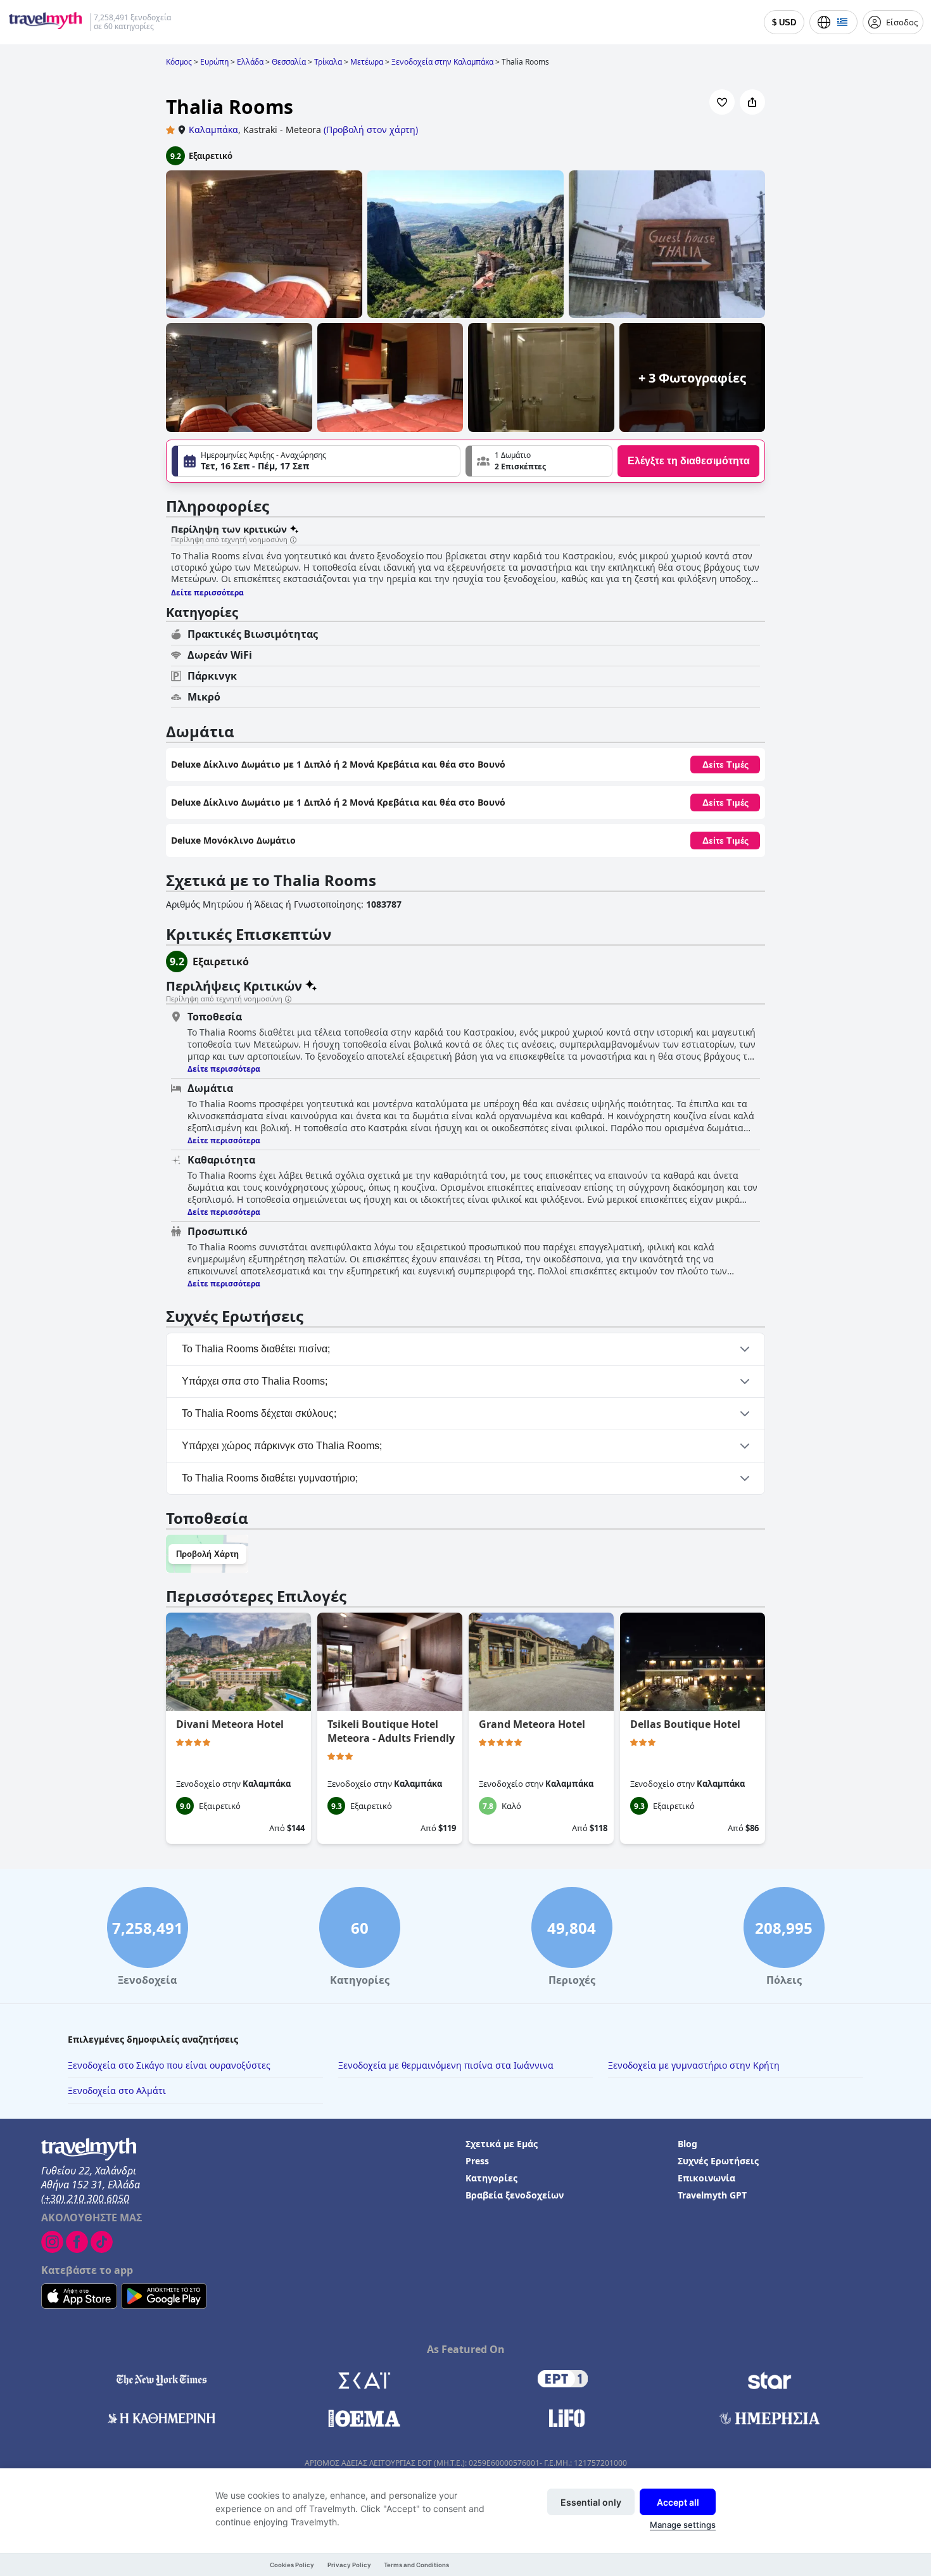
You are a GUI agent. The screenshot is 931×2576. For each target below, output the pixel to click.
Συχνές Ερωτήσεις (718, 2161)
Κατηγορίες (491, 2178)
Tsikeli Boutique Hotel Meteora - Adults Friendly (391, 1731)
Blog (687, 2144)
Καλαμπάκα (213, 130)
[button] (539, 461)
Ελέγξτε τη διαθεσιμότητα (689, 461)
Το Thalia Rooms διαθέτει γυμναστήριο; (270, 1478)
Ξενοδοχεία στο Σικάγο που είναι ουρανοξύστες (169, 2065)
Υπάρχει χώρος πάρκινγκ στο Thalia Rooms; (282, 1446)
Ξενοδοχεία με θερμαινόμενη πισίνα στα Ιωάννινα (446, 2065)
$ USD (784, 22)
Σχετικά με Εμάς (502, 2144)
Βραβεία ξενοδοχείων (515, 2195)
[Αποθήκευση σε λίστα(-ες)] (722, 102)
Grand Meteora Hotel (532, 1724)
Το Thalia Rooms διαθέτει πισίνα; (256, 1349)
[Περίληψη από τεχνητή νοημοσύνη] (293, 540)
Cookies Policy (292, 2565)
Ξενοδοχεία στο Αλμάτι (117, 2091)
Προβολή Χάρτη (207, 1554)
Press (477, 2161)
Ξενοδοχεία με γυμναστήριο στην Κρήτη (694, 2065)
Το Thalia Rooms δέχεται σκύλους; (259, 1413)
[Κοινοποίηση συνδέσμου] (752, 102)
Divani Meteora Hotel (230, 1724)
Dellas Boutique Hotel (685, 1724)
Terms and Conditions (416, 2565)
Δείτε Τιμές (725, 765)
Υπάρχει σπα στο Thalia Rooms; (255, 1381)
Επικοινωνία (706, 2178)
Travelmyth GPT (712, 2195)
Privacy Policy (349, 2565)
